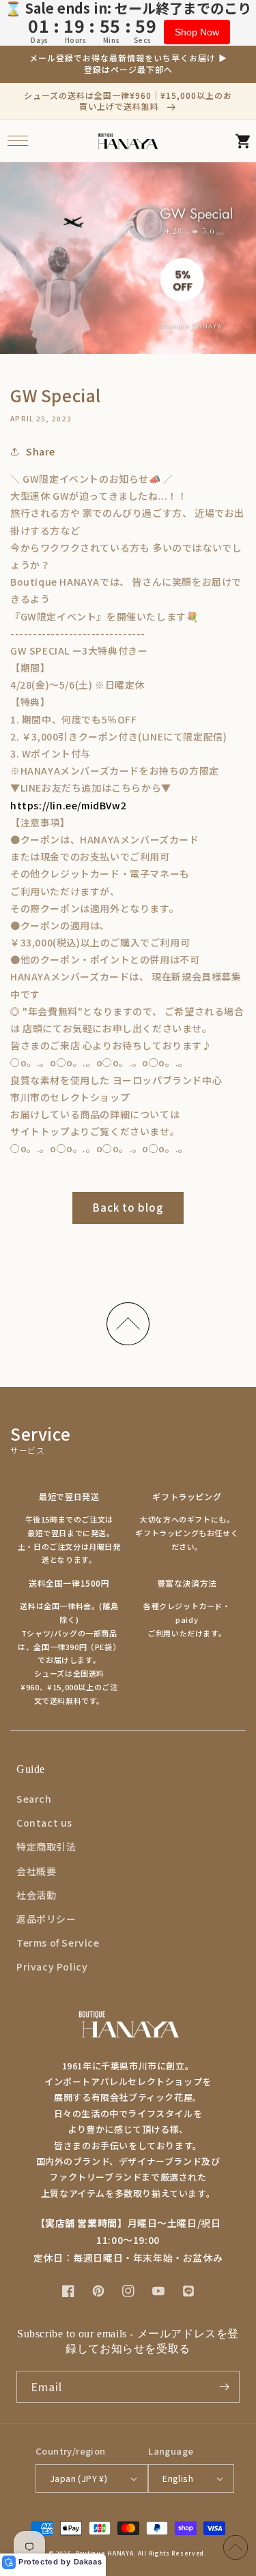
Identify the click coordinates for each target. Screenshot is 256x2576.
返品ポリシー (46, 1919)
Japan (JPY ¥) (79, 2478)
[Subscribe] (224, 2387)
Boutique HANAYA (105, 2553)
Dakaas (88, 2562)
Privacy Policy (52, 1966)
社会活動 (36, 1895)
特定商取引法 (46, 1846)
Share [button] (41, 451)
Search (34, 1799)
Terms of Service (58, 1943)
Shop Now (197, 32)
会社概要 (36, 1871)
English (178, 2478)
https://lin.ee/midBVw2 (68, 805)
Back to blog (128, 1207)
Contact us (44, 1823)
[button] (17, 141)
